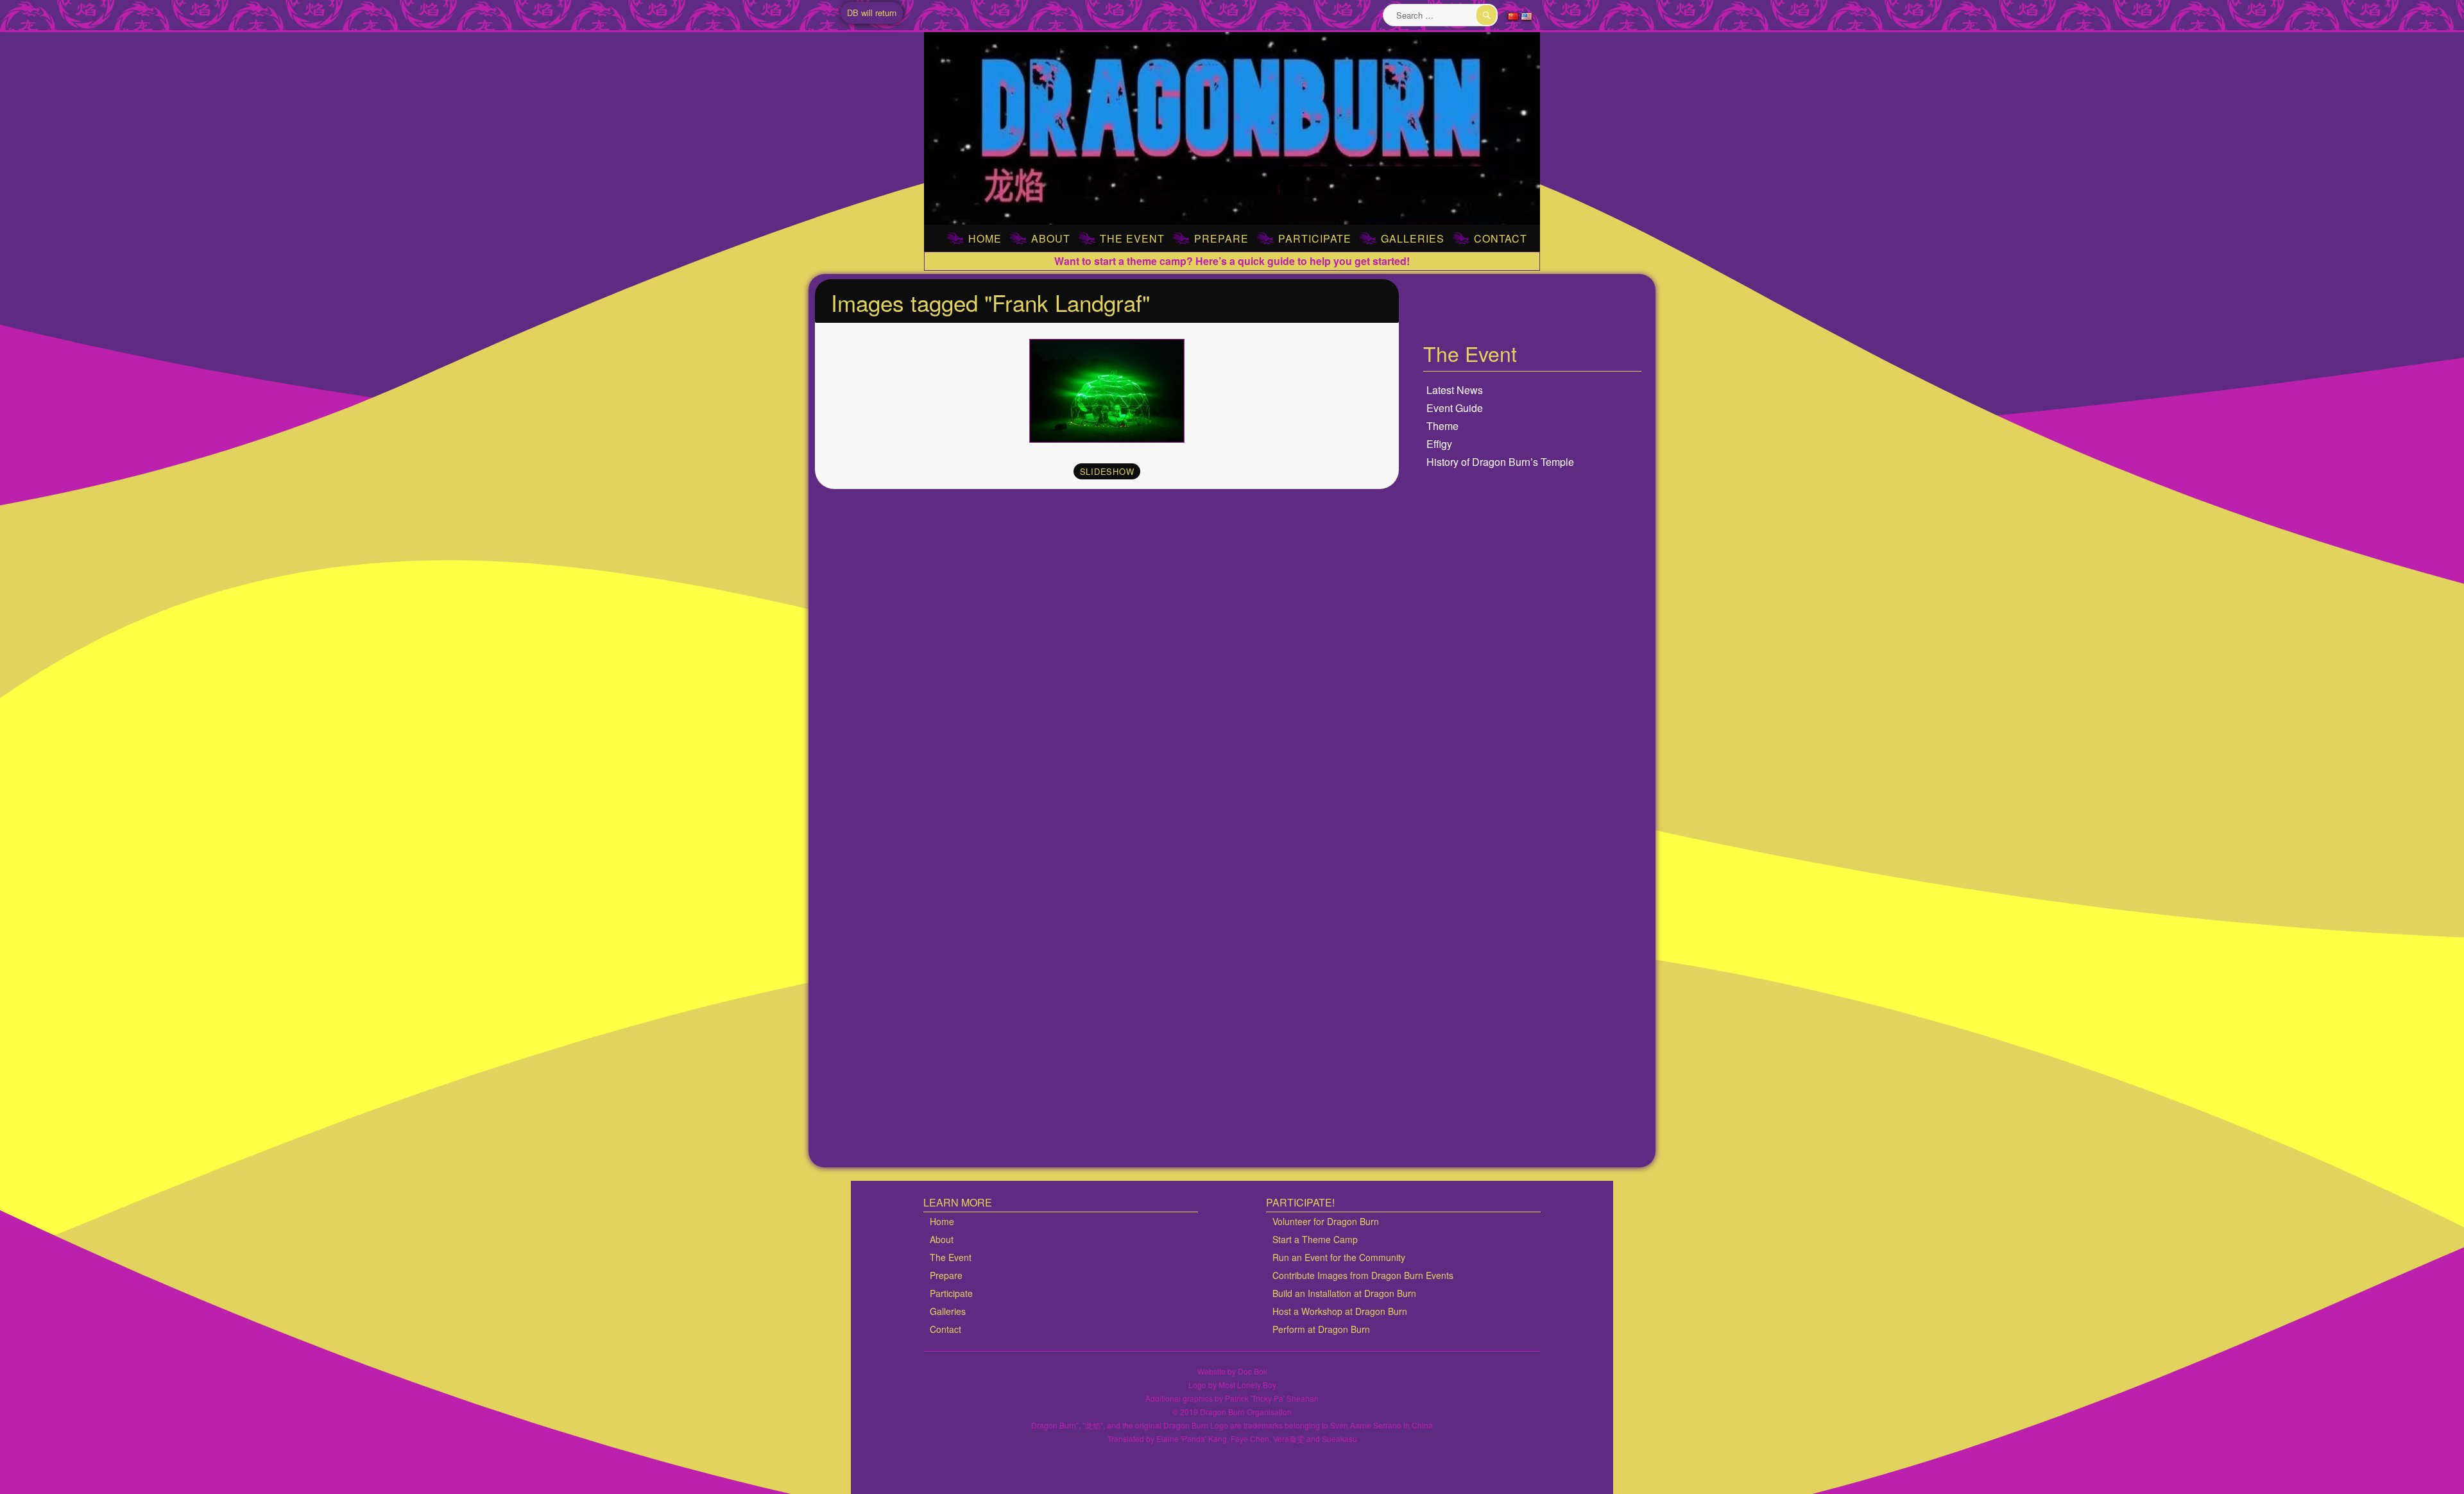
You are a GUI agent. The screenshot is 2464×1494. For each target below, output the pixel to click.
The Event (1132, 238)
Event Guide (1455, 408)
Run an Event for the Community (1339, 1257)
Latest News (1455, 390)
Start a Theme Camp (1315, 1239)
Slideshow (1107, 471)
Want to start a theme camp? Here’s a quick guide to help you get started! (1232, 261)
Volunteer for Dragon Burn (1326, 1221)
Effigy (1439, 444)
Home (985, 238)
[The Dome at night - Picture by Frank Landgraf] (1107, 391)
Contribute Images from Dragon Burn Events (1363, 1275)
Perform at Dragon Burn (1321, 1329)
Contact (1501, 238)
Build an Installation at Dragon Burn (1344, 1293)
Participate (1315, 238)
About (1051, 238)
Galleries (1413, 238)
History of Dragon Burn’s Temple (1500, 462)
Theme (1442, 426)
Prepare (1221, 238)
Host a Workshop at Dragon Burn (1340, 1311)
